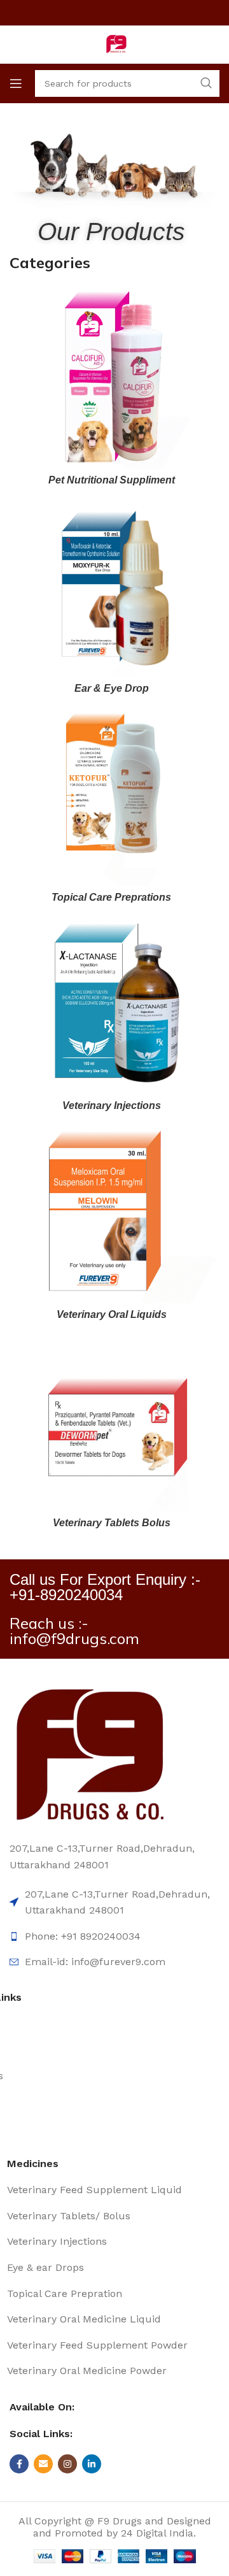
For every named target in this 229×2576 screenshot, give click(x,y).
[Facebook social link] (19, 2464)
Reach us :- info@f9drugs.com (74, 1631)
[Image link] (89, 1755)
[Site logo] (114, 44)
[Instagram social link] (67, 2464)
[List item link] (112, 2190)
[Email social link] (43, 2464)
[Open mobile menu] (16, 83)
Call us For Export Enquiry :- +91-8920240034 (105, 1587)
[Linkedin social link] (92, 2464)
